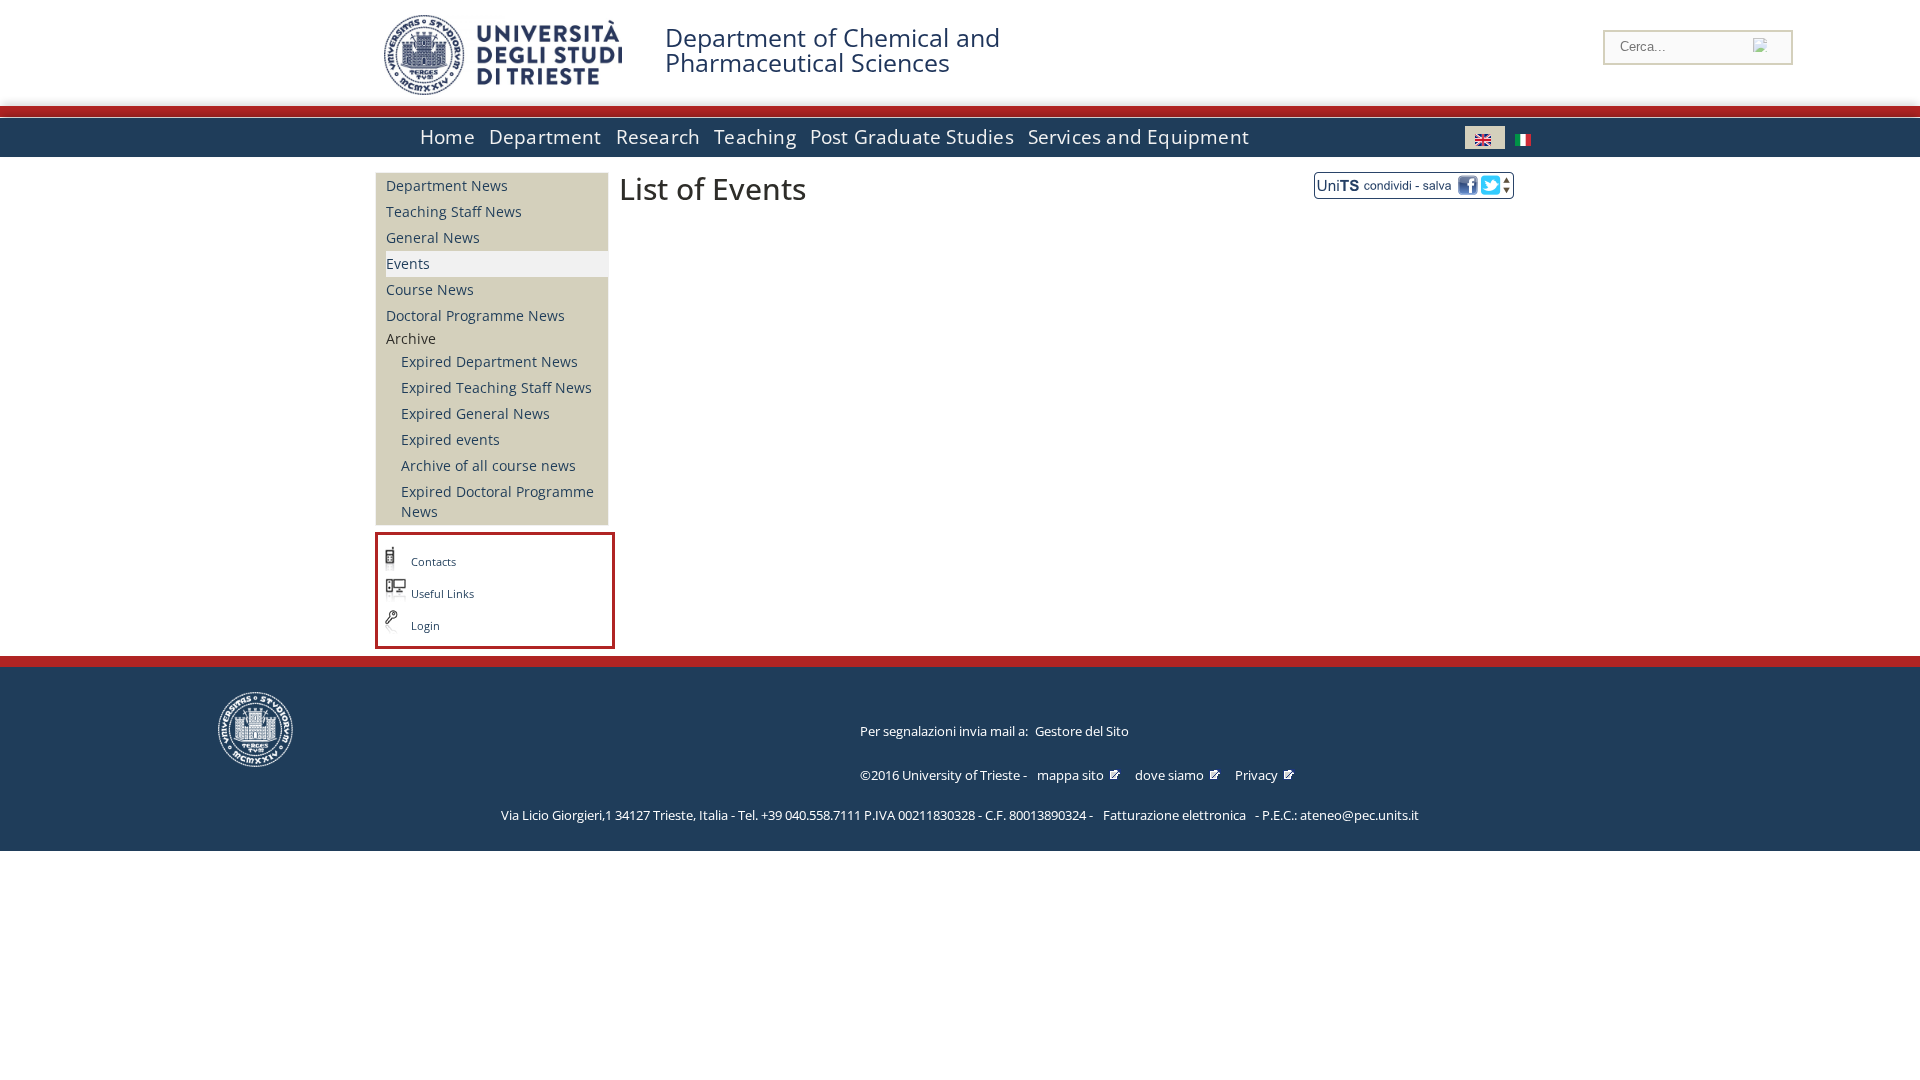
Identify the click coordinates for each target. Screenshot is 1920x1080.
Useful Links (442, 594)
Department (545, 137)
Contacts (433, 562)
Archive (411, 338)
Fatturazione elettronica (1174, 815)
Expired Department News (489, 361)
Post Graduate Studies (912, 137)
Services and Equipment (1138, 137)
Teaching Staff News (454, 211)
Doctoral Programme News (475, 315)
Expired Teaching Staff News (496, 387)
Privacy (1256, 775)
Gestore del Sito (1082, 731)
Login (425, 626)
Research (658, 137)
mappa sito (1070, 775)
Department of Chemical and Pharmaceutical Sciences (832, 50)
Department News (447, 185)
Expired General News (475, 413)
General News (433, 237)
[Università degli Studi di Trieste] (503, 89)
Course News (430, 289)
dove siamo (1169, 775)
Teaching (755, 137)
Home (447, 137)
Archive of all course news (488, 465)
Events (408, 263)
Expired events (450, 439)
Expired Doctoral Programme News (497, 501)
